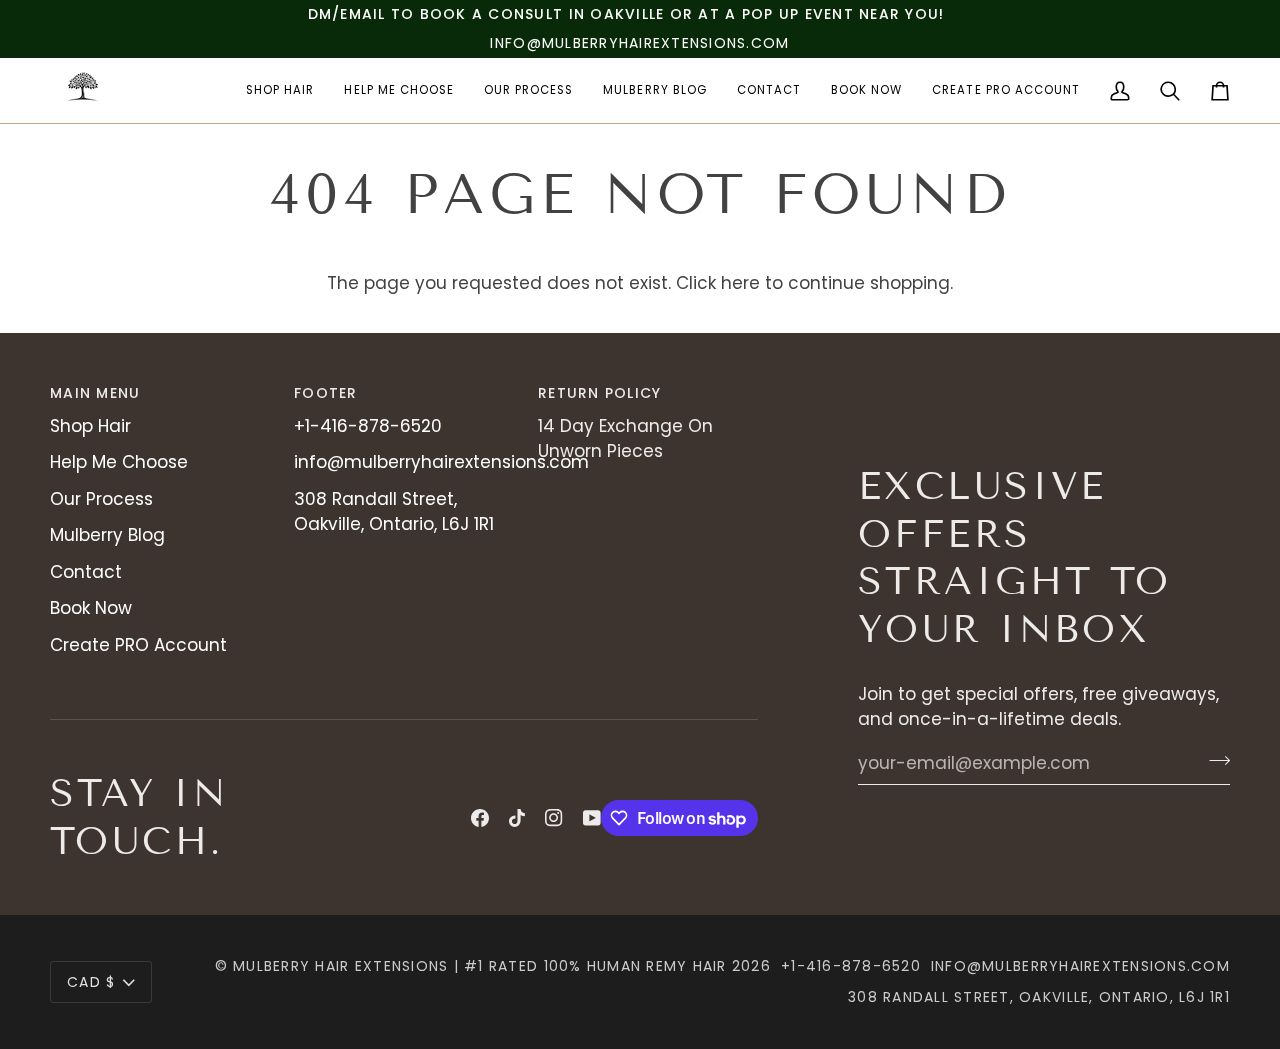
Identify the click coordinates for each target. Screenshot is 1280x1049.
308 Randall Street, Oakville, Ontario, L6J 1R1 (394, 512)
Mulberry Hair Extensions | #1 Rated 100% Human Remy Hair (480, 966)
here (740, 283)
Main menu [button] (95, 393)
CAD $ (91, 982)
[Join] (1213, 761)
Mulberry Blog (107, 535)
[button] (280, 90)
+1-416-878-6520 (368, 426)
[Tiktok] (517, 818)
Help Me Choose (119, 462)
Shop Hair (90, 426)
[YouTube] (592, 818)
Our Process (101, 499)
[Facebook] (480, 818)
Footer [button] (326, 393)
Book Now (91, 608)
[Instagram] (554, 818)
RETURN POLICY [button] (599, 393)
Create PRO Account (138, 645)
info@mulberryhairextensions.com (441, 462)
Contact (86, 572)
